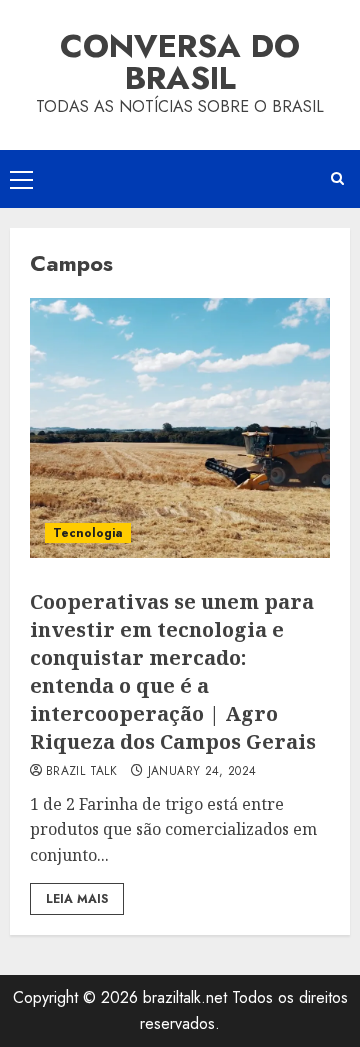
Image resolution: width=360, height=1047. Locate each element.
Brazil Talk (81, 772)
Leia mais (77, 899)
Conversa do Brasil (180, 62)
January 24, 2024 (202, 772)
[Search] (337, 178)
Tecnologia (88, 533)
